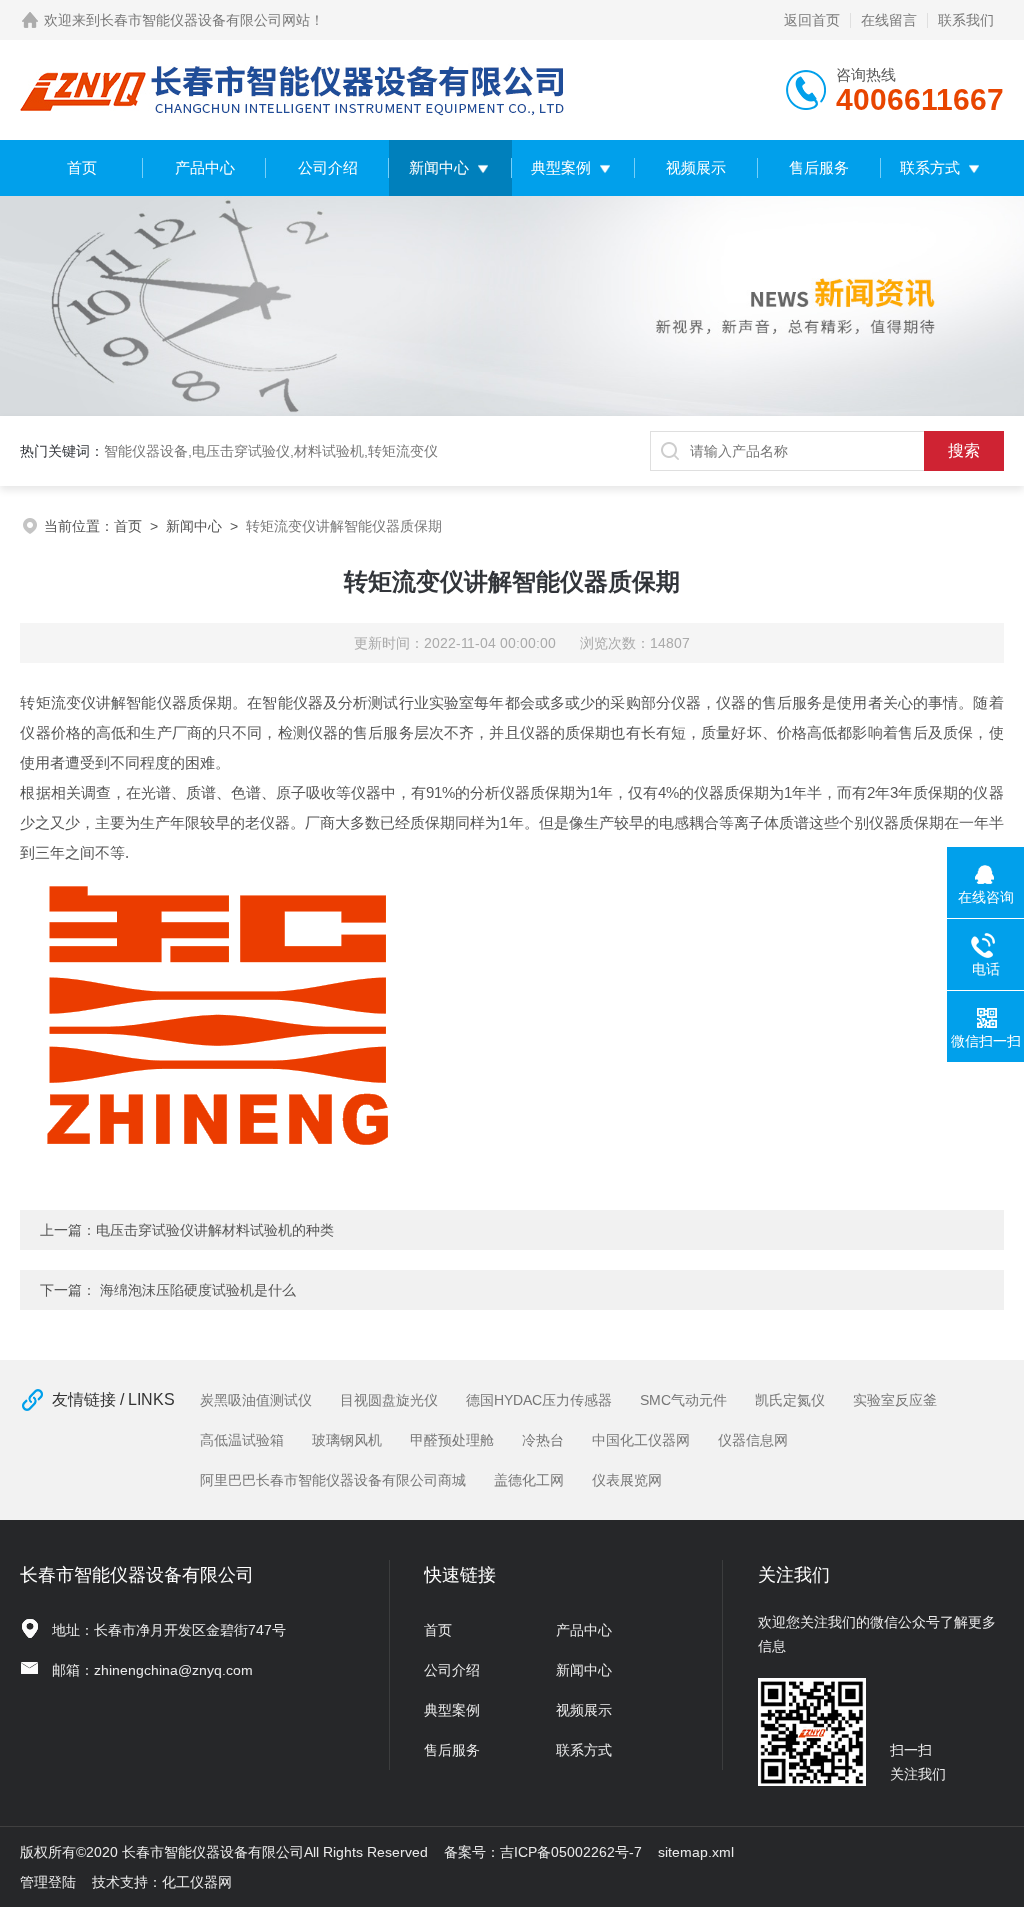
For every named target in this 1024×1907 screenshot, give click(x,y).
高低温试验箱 (242, 1440)
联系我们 (966, 20)
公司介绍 (328, 167)
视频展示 (696, 167)
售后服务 (819, 167)
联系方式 (930, 167)
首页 (82, 167)
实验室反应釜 (895, 1400)
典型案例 (561, 167)
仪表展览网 (627, 1480)
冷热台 (543, 1440)
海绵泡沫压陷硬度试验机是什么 (198, 1290)
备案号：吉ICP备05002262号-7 (543, 1852)
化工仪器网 (197, 1882)
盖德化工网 (529, 1480)
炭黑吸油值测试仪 (256, 1400)
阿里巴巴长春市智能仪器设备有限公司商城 (333, 1480)
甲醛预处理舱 (452, 1440)
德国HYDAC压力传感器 (539, 1400)
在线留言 (889, 20)
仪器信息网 (753, 1440)
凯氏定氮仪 (790, 1400)
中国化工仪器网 (641, 1440)
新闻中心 (439, 167)
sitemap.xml (696, 1852)
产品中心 (205, 167)
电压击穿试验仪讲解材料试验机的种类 (215, 1230)
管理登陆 (48, 1882)
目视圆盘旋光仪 (389, 1400)
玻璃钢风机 (347, 1440)
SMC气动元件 (683, 1400)
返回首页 (812, 20)
